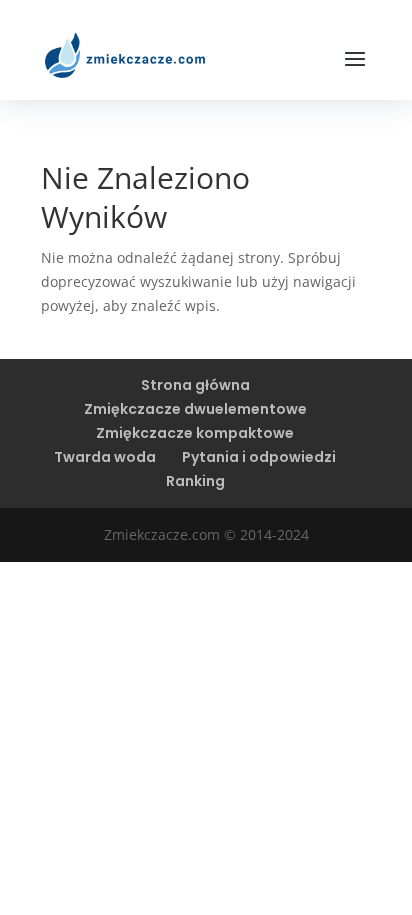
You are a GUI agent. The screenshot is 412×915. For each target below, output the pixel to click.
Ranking (195, 481)
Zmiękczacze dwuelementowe (195, 409)
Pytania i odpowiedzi (259, 457)
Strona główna (195, 385)
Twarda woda (105, 457)
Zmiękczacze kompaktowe (195, 433)
